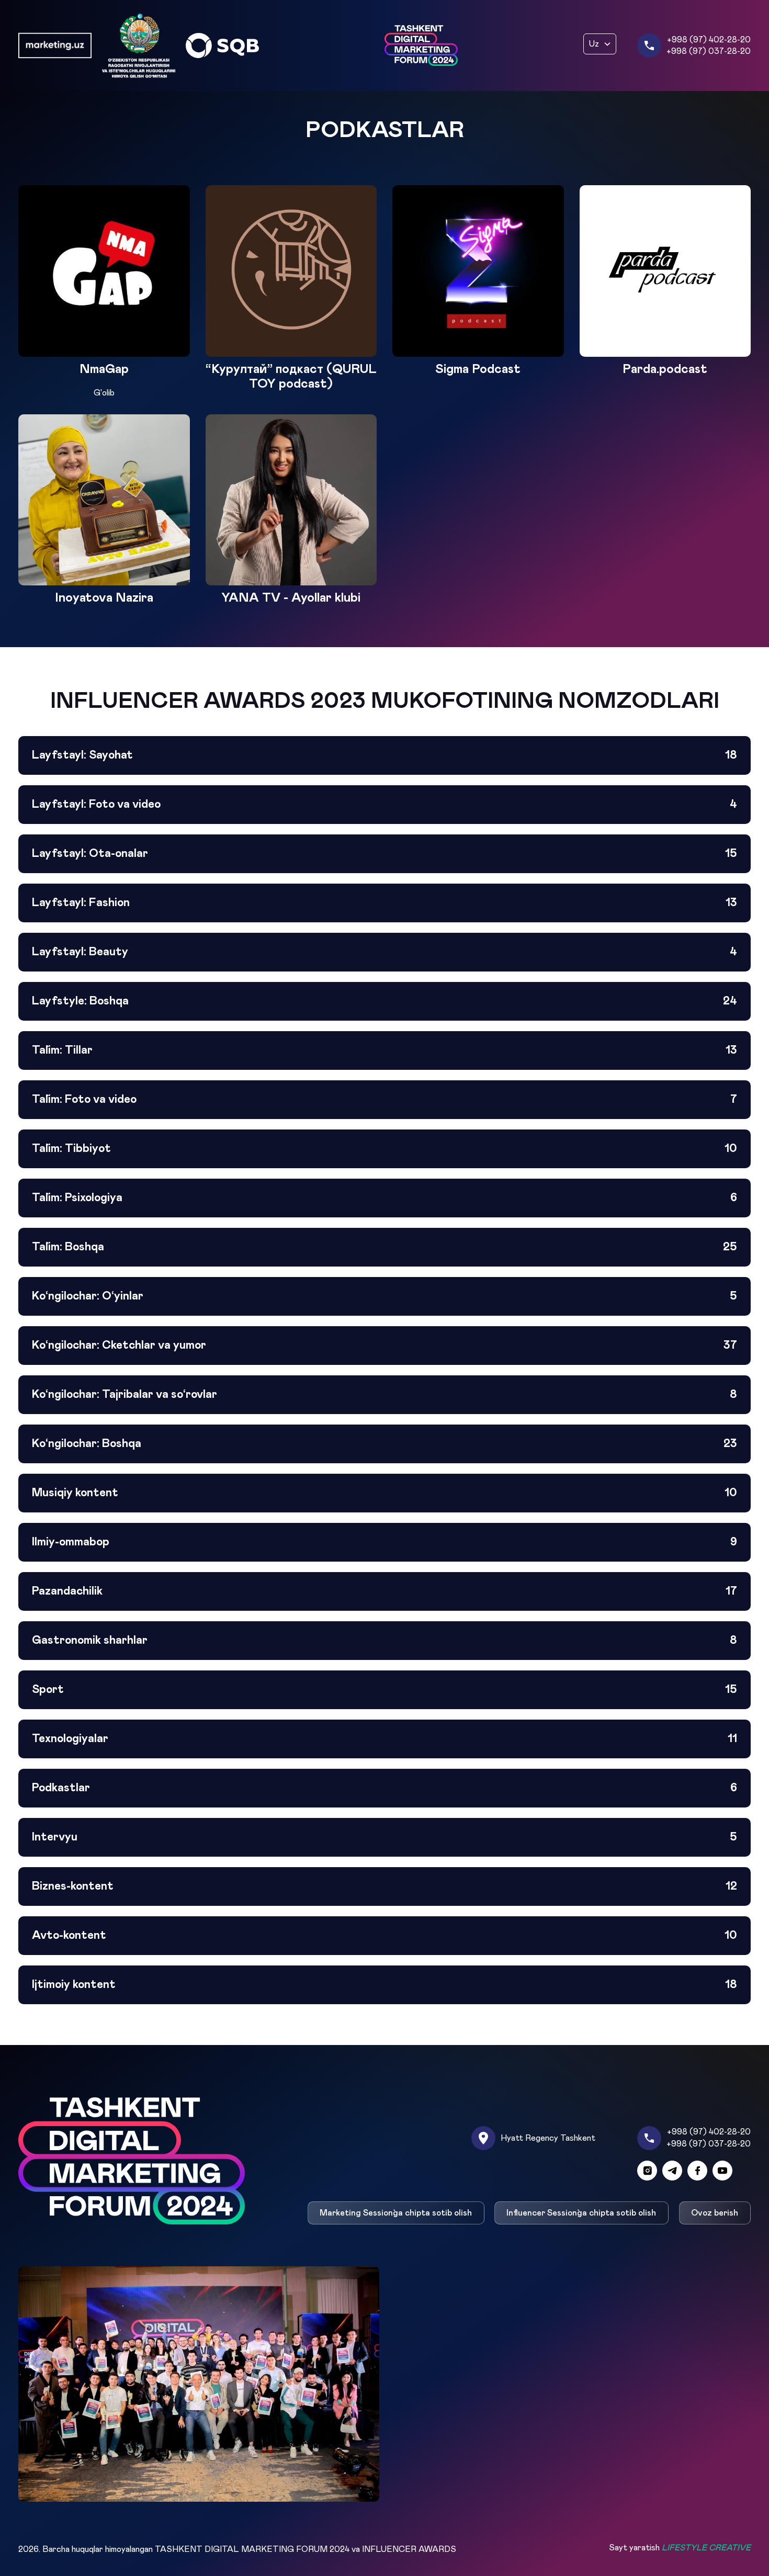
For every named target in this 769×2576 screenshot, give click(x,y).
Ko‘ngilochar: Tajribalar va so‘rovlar (384, 1395)
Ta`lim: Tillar (384, 1050)
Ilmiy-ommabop (384, 1542)
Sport (384, 1690)
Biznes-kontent (384, 1886)
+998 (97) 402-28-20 (709, 40)
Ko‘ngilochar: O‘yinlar (384, 1296)
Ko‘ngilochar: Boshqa (384, 1444)
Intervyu (384, 1837)
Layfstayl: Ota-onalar (384, 854)
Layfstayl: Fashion (384, 903)
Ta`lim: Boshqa (384, 1247)
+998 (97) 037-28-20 (709, 51)
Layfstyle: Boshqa (384, 1001)
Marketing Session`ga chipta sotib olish (396, 2213)
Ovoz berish (715, 2213)
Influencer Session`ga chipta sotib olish (582, 2213)
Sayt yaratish (680, 2548)
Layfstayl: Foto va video (384, 805)
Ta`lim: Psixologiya (384, 1198)
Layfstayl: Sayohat (384, 755)
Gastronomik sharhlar (384, 1641)
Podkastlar (384, 1788)
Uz (594, 44)
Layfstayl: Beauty (384, 952)
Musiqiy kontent (384, 1493)
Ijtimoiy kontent (384, 1985)
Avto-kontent (384, 1936)
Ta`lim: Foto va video (384, 1100)
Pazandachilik (384, 1591)
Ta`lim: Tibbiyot (384, 1149)
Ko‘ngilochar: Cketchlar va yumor (384, 1346)
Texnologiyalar (384, 1739)
